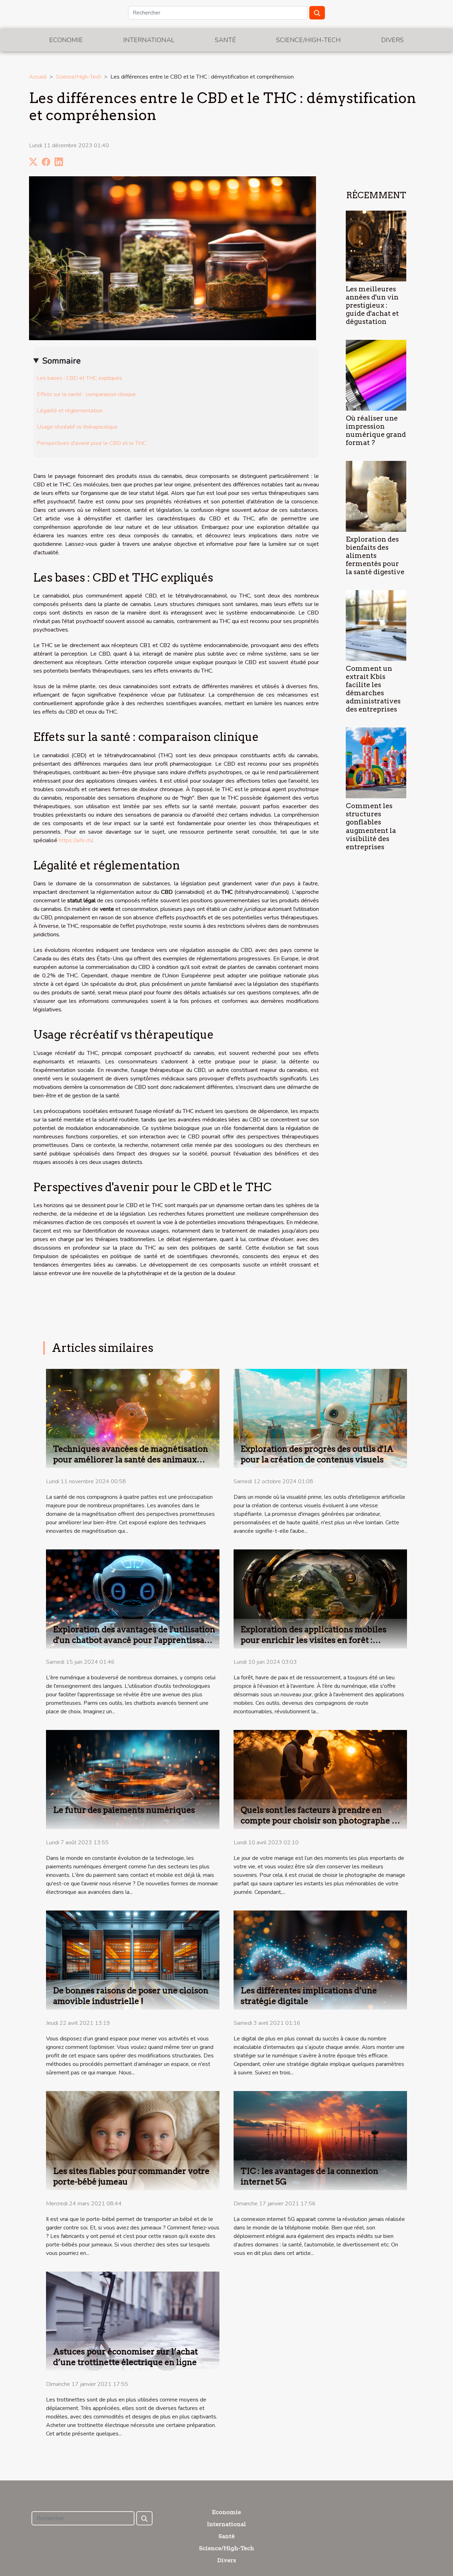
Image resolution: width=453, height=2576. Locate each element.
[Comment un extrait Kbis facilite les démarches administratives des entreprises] (376, 625)
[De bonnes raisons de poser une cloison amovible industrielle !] (133, 1960)
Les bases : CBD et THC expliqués (79, 378)
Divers (392, 40)
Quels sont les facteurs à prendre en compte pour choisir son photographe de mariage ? (321, 1821)
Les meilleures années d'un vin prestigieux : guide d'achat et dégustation (372, 305)
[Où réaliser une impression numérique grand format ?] (376, 375)
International (149, 40)
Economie (66, 40)
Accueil (38, 77)
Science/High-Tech (308, 40)
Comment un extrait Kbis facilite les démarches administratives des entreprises (373, 689)
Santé (225, 40)
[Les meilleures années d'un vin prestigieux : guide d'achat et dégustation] (376, 246)
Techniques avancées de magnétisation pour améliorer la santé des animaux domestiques (131, 1460)
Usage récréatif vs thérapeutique (77, 427)
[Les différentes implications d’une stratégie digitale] (320, 1960)
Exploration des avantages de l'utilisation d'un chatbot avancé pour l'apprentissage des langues (134, 1640)
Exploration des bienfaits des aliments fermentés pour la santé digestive (375, 556)
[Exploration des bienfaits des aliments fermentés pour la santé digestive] (376, 496)
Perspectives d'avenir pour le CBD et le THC (91, 443)
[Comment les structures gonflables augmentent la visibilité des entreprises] (376, 762)
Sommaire (61, 361)
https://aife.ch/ (76, 840)
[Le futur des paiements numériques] (133, 1779)
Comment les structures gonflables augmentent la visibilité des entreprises (371, 826)
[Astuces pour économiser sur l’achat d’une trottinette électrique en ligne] (133, 2321)
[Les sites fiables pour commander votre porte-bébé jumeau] (133, 2140)
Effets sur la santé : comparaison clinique (86, 394)
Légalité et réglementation (70, 411)
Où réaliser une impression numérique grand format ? (376, 430)
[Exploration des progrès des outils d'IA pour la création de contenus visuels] (320, 1418)
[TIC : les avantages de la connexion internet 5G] (320, 2140)
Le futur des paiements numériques (124, 1810)
